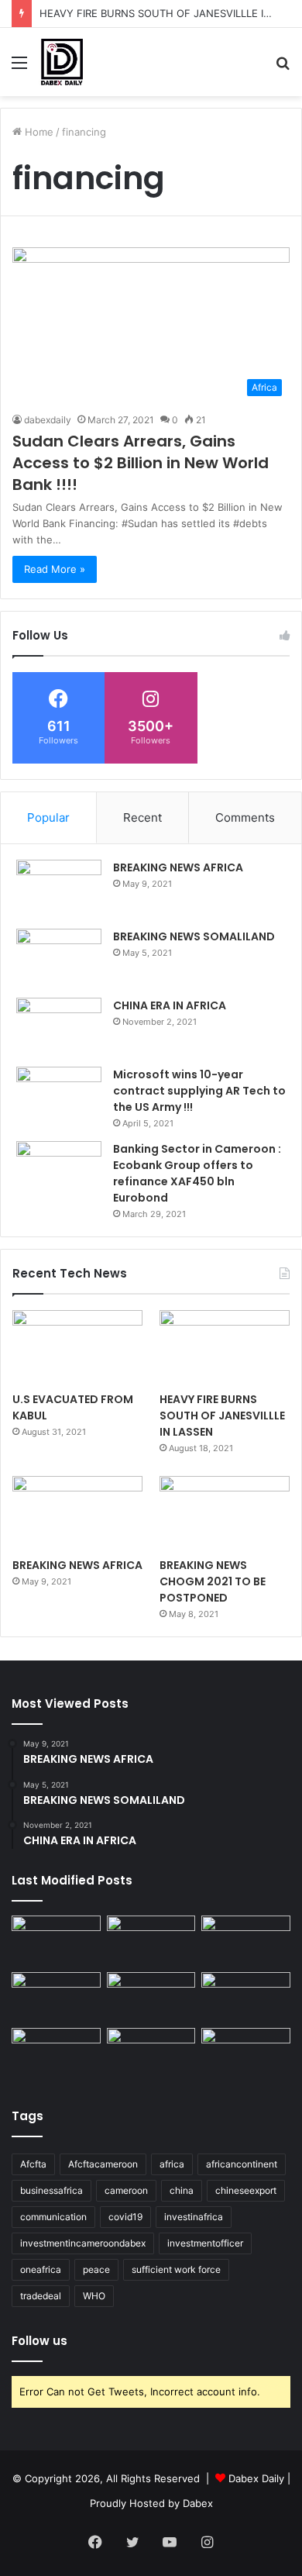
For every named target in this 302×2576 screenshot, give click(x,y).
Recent (142, 817)
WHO (94, 2296)
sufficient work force (176, 2269)
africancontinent (242, 2164)
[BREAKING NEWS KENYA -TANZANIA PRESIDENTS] (246, 1997)
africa (172, 2164)
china (182, 2190)
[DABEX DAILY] (62, 62)
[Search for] (283, 68)
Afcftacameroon (103, 2164)
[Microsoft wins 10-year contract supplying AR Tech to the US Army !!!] (59, 1096)
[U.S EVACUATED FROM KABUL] (77, 1347)
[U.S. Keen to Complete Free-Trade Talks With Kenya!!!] (151, 2053)
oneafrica (41, 2269)
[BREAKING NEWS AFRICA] (59, 889)
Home (38, 132)
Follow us (39, 2341)
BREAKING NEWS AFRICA (178, 867)
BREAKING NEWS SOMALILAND (194, 936)
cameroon (126, 2190)
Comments (245, 817)
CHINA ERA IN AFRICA (170, 1005)
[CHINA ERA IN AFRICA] (59, 1027)
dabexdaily (48, 420)
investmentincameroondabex (83, 2243)
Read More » (55, 569)
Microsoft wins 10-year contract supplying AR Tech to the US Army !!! (199, 1091)
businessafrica (51, 2190)
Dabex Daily (256, 2478)
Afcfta (33, 2164)
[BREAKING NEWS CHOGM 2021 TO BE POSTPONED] (225, 1513)
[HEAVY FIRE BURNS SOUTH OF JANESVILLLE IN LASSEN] (225, 1347)
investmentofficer (205, 2243)
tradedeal (41, 2296)
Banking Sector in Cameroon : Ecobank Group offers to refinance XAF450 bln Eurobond (197, 1173)
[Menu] (19, 68)
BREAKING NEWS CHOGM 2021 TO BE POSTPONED (213, 1581)
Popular (48, 817)
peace (96, 2269)
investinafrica (194, 2217)
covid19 (125, 2217)
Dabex (198, 2503)
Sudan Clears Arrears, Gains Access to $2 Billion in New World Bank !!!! (141, 463)
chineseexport (246, 2190)
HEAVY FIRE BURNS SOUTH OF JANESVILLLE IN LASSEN (222, 1416)
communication (53, 2217)
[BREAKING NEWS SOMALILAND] (59, 958)
